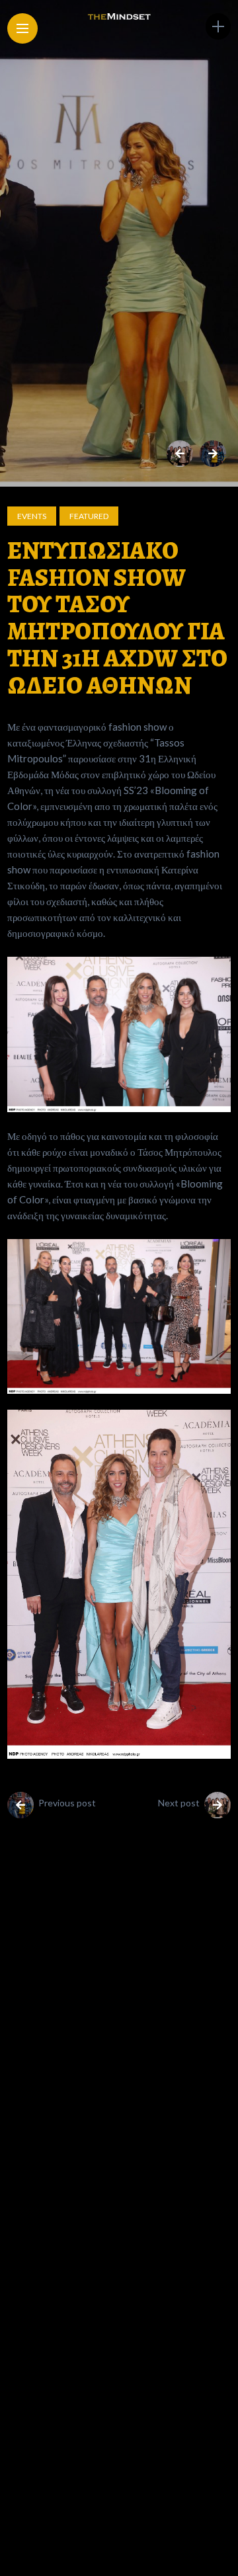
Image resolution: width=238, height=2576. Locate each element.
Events (32, 516)
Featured (89, 516)
